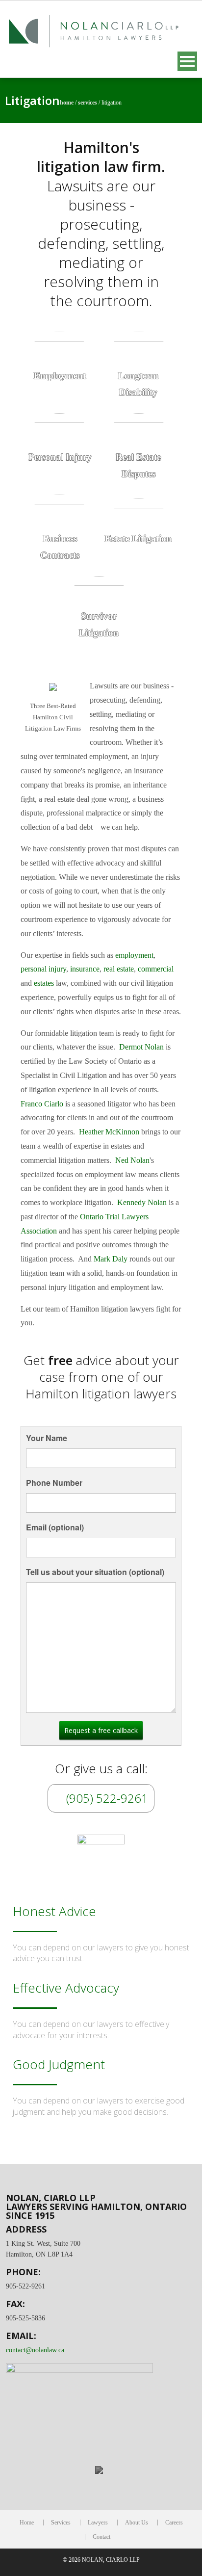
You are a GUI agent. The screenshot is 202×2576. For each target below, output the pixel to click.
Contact (101, 2537)
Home (67, 103)
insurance (85, 969)
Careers (174, 2523)
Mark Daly (111, 1259)
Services (88, 103)
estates (44, 983)
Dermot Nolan (141, 1047)
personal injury (43, 969)
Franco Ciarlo (42, 1104)
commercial (156, 969)
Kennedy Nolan (142, 1202)
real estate (119, 969)
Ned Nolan (132, 1160)
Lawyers (98, 2523)
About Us (137, 2523)
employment (134, 955)
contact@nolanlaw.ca (35, 2350)
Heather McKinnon (109, 1132)
